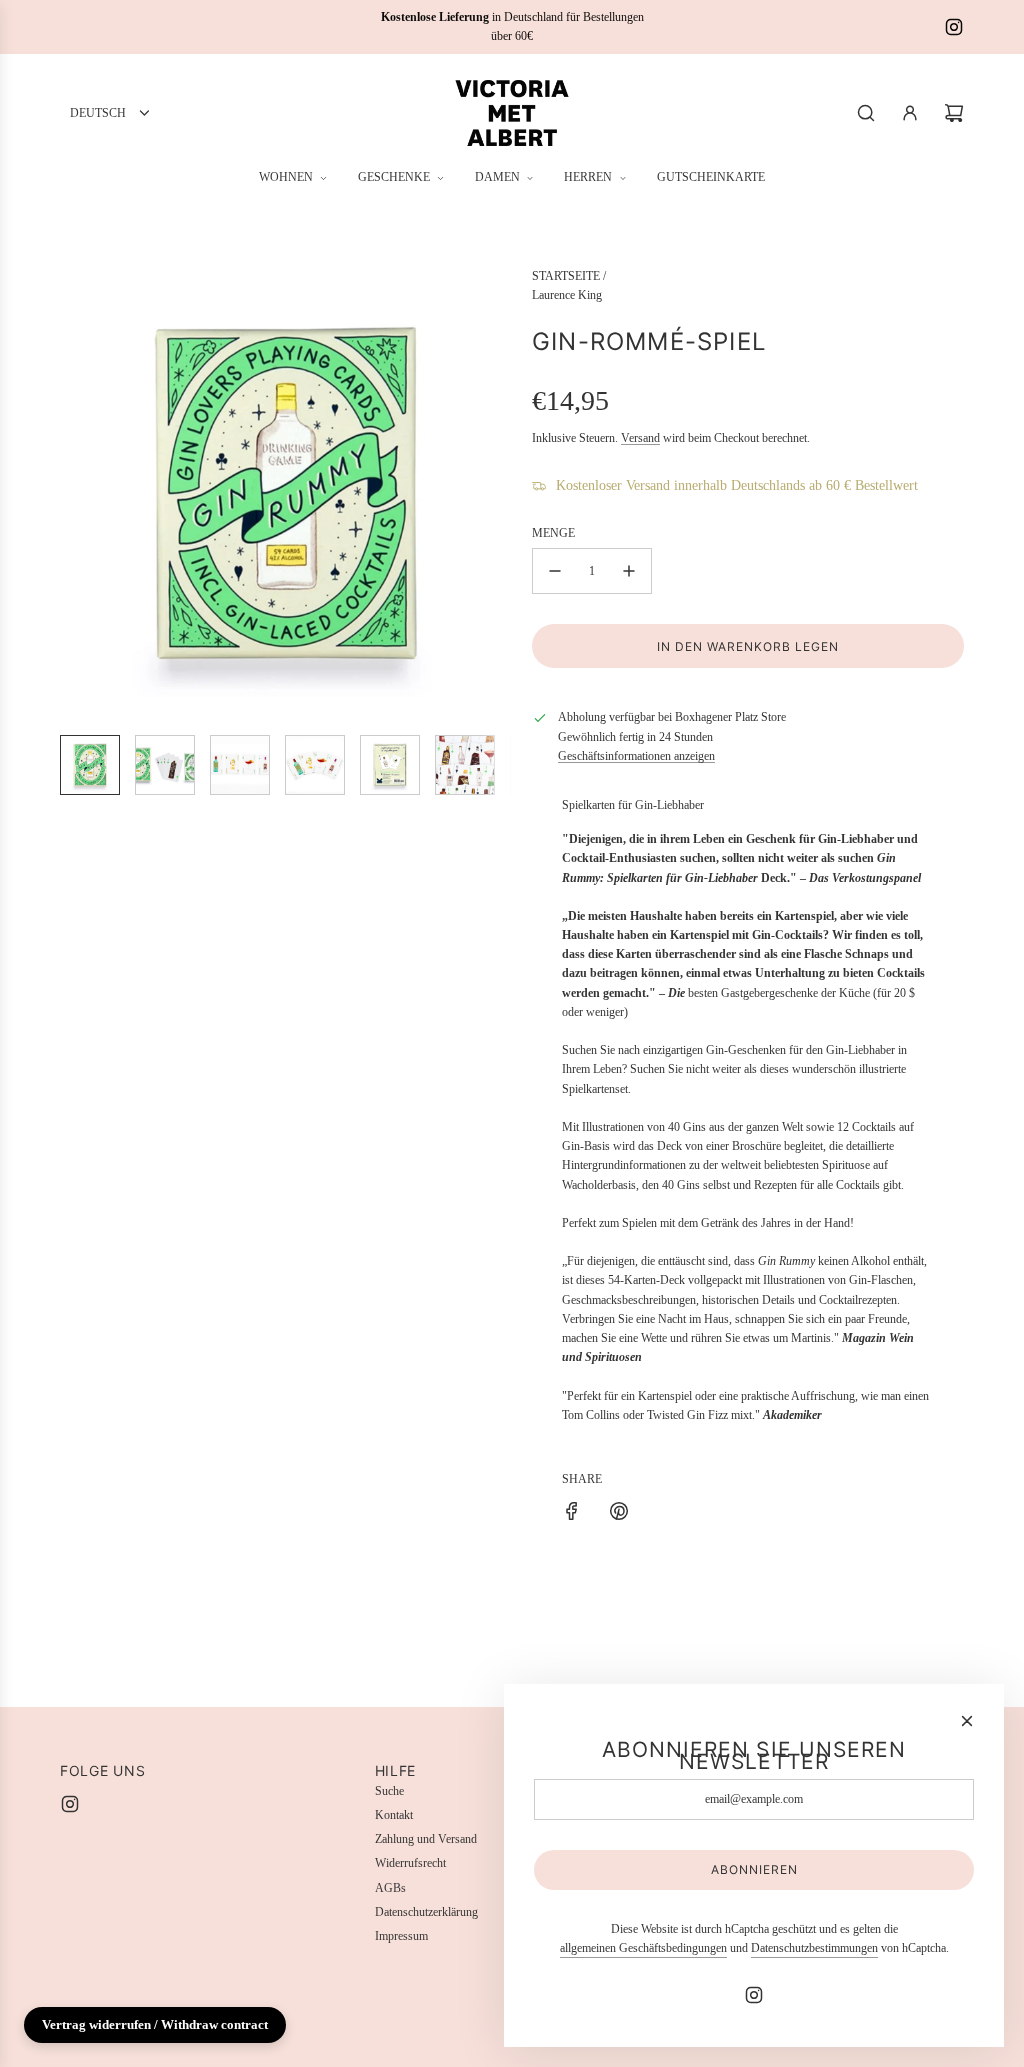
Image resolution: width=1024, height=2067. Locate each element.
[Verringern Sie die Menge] (555, 571)
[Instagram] (954, 27)
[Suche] (866, 113)
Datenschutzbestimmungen (814, 1948)
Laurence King (567, 295)
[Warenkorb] (954, 113)
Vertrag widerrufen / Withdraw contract (155, 2024)
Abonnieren (754, 1869)
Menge (553, 533)
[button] (76, 493)
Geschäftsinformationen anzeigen (636, 756)
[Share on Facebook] (572, 1514)
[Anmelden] (910, 113)
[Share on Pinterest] (619, 1514)
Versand (640, 438)
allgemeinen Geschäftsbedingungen (643, 1948)
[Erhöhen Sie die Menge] (629, 571)
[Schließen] (967, 1721)
